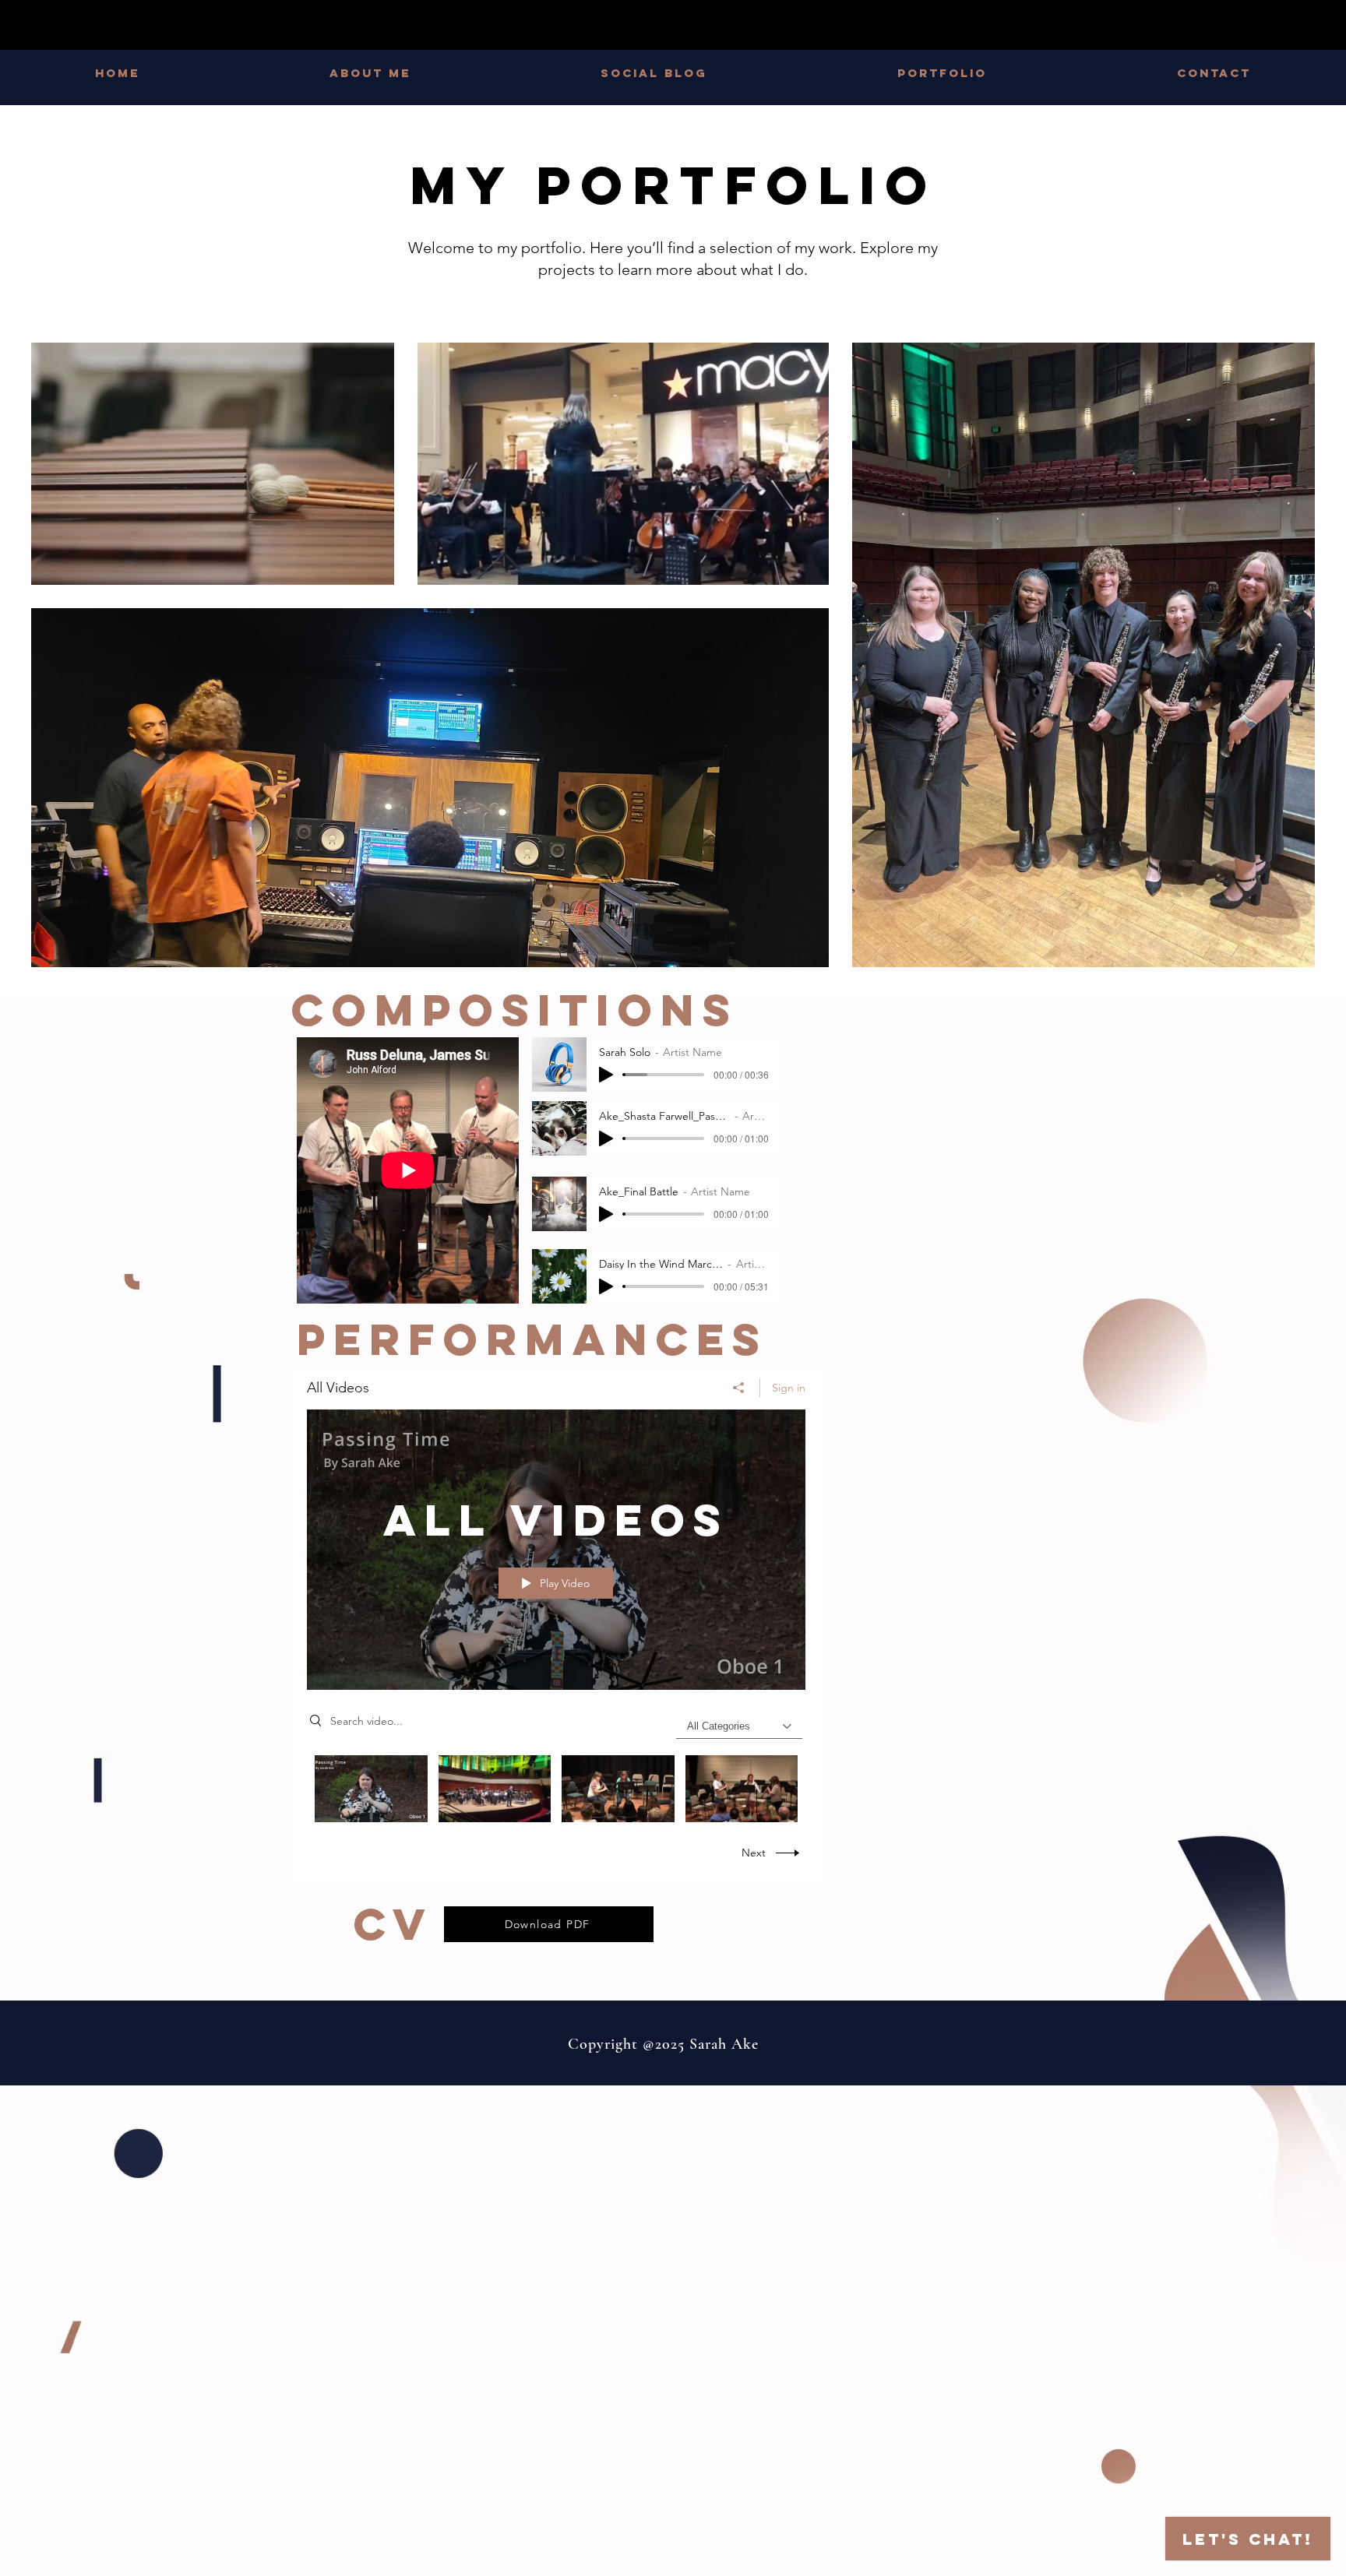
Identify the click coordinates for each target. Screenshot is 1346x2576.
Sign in (789, 1388)
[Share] (739, 1388)
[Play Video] (371, 1788)
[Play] (606, 1075)
